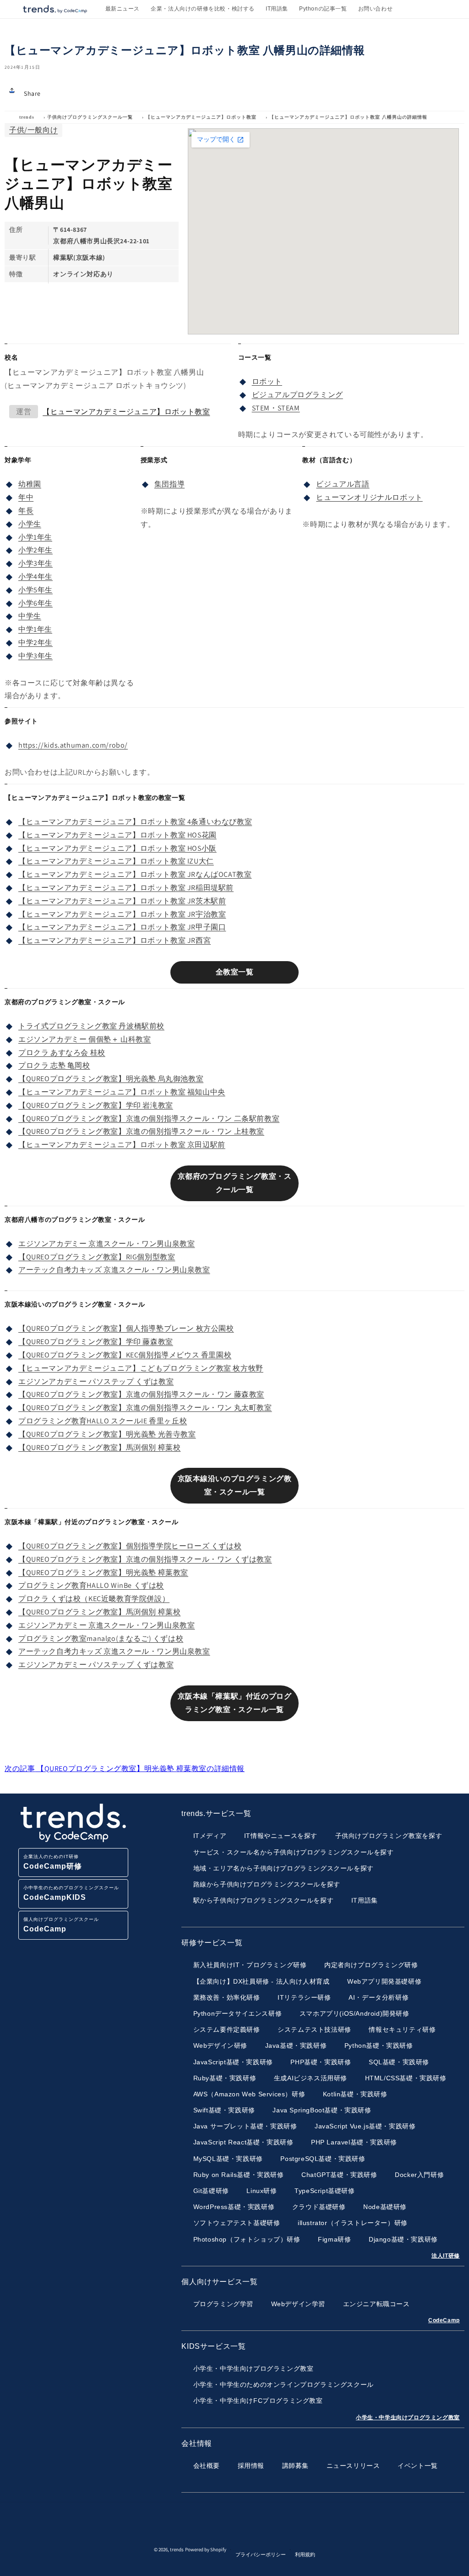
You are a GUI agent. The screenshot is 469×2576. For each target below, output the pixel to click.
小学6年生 (35, 603)
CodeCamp (444, 2320)
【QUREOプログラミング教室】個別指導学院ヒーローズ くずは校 (130, 1546)
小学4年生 (35, 577)
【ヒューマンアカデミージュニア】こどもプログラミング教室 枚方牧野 (141, 1368)
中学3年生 (35, 656)
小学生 (30, 524)
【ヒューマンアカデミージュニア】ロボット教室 (201, 117)
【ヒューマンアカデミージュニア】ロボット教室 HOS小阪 (117, 848)
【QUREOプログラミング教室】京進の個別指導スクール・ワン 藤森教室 (141, 1394)
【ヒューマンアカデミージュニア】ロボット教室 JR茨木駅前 (122, 901)
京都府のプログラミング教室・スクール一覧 (235, 1183)
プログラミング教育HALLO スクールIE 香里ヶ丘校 (103, 1421)
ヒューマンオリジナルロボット (369, 497)
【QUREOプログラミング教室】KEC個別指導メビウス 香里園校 (125, 1355)
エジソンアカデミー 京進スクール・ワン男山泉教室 (106, 1244)
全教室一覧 (235, 972)
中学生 (30, 616)
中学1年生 (35, 629)
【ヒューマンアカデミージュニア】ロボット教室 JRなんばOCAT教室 (135, 874)
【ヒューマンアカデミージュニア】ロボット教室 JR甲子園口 (122, 927)
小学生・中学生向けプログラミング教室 (408, 2417)
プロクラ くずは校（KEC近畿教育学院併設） (94, 1599)
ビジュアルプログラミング (297, 395)
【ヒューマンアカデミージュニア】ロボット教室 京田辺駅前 (122, 1145)
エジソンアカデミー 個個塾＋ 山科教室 (85, 1039)
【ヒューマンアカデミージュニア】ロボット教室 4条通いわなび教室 (135, 822)
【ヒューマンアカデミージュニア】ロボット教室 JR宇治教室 (122, 914)
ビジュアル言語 (343, 484)
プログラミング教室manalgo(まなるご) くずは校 (101, 1638)
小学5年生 (35, 590)
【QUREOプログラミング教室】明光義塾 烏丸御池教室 (111, 1079)
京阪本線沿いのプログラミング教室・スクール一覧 (235, 1485)
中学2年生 (35, 643)
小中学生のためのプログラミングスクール (71, 1893)
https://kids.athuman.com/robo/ (73, 745)
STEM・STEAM (276, 408)
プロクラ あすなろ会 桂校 (62, 1053)
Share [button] (32, 93)
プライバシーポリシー (261, 2554)
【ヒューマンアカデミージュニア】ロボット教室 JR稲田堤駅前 (126, 888)
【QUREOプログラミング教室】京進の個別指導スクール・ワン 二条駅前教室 (149, 1118)
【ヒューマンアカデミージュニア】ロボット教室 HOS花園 (117, 835)
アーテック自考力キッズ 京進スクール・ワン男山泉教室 (114, 1270)
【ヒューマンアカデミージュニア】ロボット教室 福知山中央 (122, 1092)
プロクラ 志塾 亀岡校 (54, 1065)
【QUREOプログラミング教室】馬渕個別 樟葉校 (99, 1447)
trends (27, 117)
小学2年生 (35, 550)
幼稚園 (30, 484)
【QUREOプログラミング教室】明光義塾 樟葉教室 (103, 1572)
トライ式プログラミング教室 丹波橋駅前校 (91, 1026)
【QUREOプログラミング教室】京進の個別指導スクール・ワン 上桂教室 (141, 1131)
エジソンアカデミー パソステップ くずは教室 (96, 1381)
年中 (26, 497)
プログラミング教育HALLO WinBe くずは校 (91, 1585)
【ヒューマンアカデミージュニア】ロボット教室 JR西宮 (115, 940)
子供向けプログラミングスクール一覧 (90, 117)
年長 (26, 511)
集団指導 (169, 484)
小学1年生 (35, 537)
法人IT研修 (446, 2256)
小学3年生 (35, 563)
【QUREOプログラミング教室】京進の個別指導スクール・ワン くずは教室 (145, 1559)
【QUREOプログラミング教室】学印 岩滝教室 (96, 1105)
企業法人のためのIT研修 (53, 1862)
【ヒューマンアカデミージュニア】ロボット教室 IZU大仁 (116, 861)
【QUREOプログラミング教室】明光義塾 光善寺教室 (107, 1434)
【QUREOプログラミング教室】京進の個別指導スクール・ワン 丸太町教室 (145, 1408)
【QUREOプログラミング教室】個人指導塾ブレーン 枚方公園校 (126, 1328)
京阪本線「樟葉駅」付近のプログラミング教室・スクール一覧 (235, 1703)
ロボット (267, 381)
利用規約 (305, 2554)
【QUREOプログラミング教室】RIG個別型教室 (97, 1257)
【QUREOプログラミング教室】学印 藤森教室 (96, 1342)
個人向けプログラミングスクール (61, 1925)
